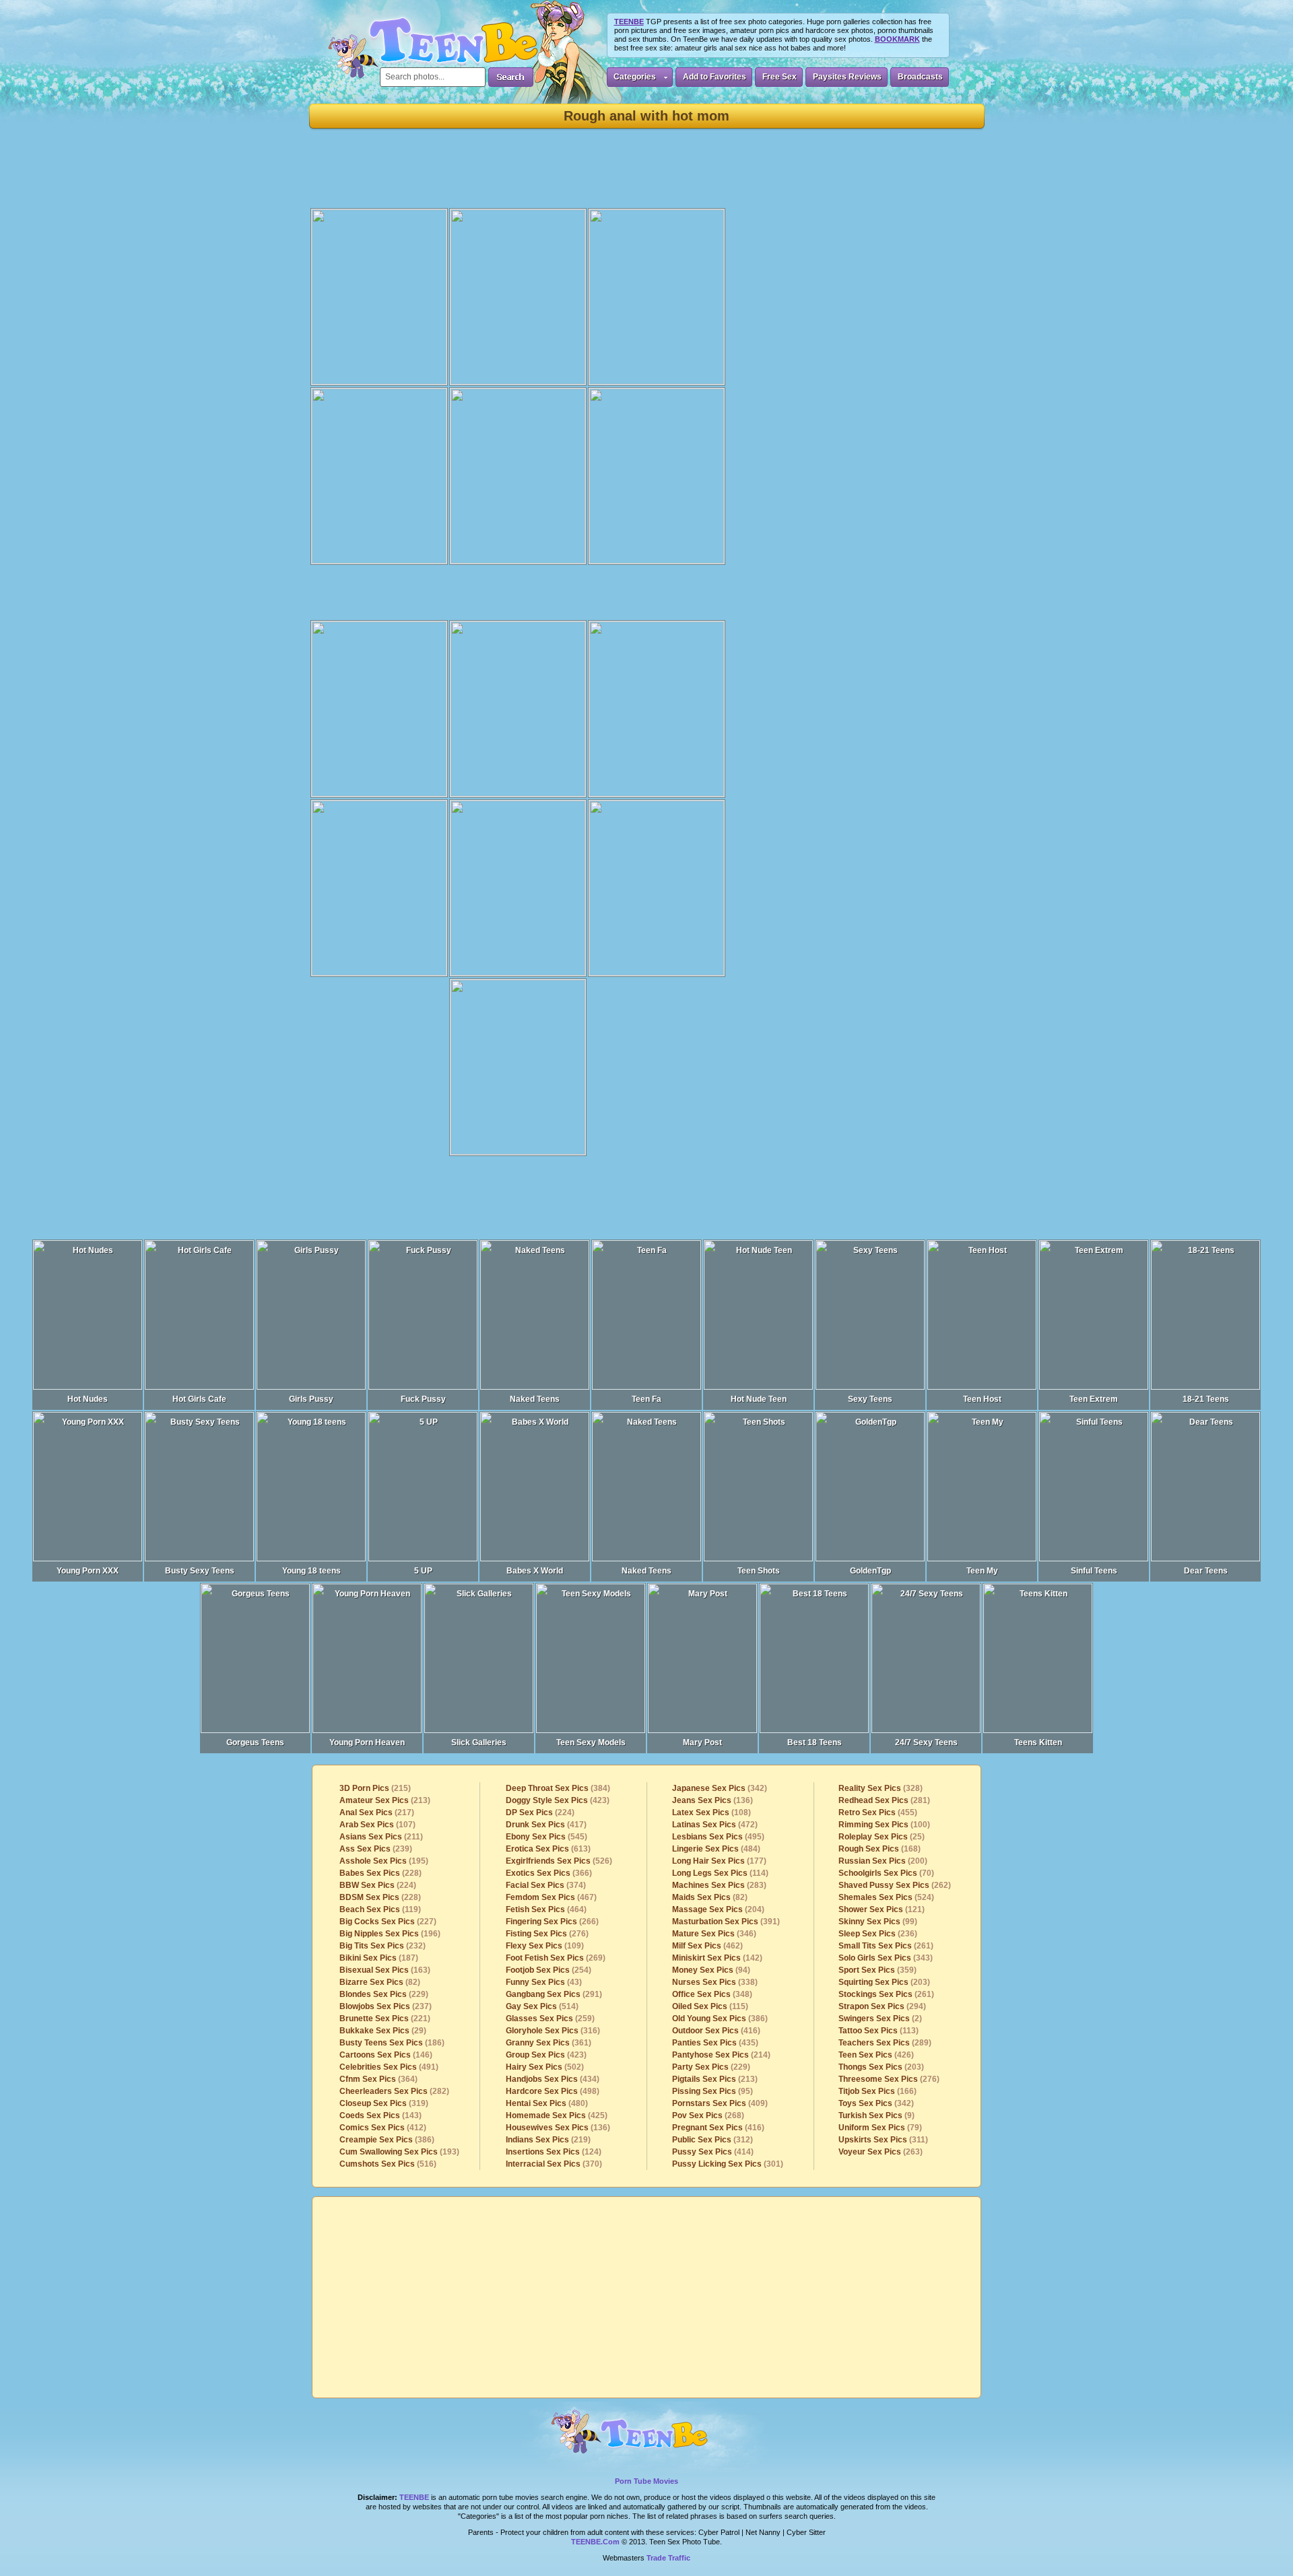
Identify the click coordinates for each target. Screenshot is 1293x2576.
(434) (553, 2079)
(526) (559, 1861)
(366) (549, 1873)
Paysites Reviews (847, 77)
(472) (715, 1825)
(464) (546, 1909)
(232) (383, 1946)
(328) (881, 1788)
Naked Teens (535, 1399)
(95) (712, 2091)
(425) (557, 2115)
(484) (716, 1849)
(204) (718, 1909)
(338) (715, 1982)
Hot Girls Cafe (199, 1399)
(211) (381, 1837)
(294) (882, 2006)
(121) (882, 1909)
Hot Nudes (88, 1399)
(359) (877, 1970)
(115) (710, 2006)
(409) (720, 2103)
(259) (550, 2019)
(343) (886, 1958)
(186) (392, 2043)
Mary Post (702, 1742)
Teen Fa (646, 1399)
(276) (547, 1934)
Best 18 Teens (815, 1742)
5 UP (423, 1571)
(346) (714, 1934)
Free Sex (780, 77)
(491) (389, 2067)
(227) (388, 1922)
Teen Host (982, 1399)
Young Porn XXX (88, 1571)
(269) (556, 1958)
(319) (384, 2103)
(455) (878, 1812)
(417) (546, 1825)
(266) (552, 1922)
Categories (635, 77)
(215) (375, 1788)
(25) (882, 1837)
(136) (558, 2128)
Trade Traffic (668, 2558)
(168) (880, 1849)
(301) (728, 2164)
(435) (715, 2043)
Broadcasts (920, 77)
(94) (711, 1970)
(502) (545, 2067)
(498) (553, 2091)
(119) (380, 1909)
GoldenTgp (870, 1571)
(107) (377, 1825)
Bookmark (897, 39)
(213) (385, 1800)
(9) (876, 2115)
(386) (387, 2140)
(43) (544, 1982)
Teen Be (647, 2437)
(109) (545, 1946)
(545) (546, 1837)
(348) (712, 1994)
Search (511, 77)
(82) (380, 1982)
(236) (878, 1934)
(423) (558, 1800)
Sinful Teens (1094, 1571)
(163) (385, 1970)
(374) (546, 1885)
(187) (379, 1958)
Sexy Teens (870, 1399)
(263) (881, 2152)
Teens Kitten (1038, 1742)
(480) (547, 2103)
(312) (712, 2140)
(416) (716, 2031)
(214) (721, 2055)
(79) (880, 2128)
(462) (707, 1946)
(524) (886, 1897)
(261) (886, 1946)
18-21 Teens (1206, 1399)
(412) (383, 2128)
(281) (884, 1800)
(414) (713, 2152)
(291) (554, 1994)
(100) (884, 1825)
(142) (717, 1958)
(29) (383, 2031)
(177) (719, 1861)
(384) (558, 1788)
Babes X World (535, 1571)
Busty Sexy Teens (200, 1571)
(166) (877, 2091)
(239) (376, 1849)
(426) (876, 2055)
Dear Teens (1206, 1571)
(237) (386, 2006)
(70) (886, 1873)
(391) (726, 1922)
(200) (883, 1861)
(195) (384, 1861)
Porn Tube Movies (646, 2481)
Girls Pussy (311, 1399)
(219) (548, 2140)
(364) (378, 2079)
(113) (878, 2031)
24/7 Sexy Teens (926, 1742)
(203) (884, 1982)
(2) (880, 2019)
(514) (542, 2006)
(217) (377, 1812)
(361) (549, 2043)
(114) (720, 1873)
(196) (390, 1934)
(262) (895, 1885)
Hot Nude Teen (759, 1399)
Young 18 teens (311, 1571)
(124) (554, 2152)
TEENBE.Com (595, 2542)
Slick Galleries (479, 1742)
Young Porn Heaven (367, 1742)
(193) (399, 2152)
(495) (718, 1837)
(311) (883, 2140)
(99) (878, 1922)
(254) (549, 1970)
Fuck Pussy (423, 1399)
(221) (385, 2019)
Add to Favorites (715, 77)
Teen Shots (759, 1571)
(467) (551, 1897)
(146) (386, 2055)
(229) (384, 1994)
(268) (708, 2115)
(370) (554, 2164)
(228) (380, 1873)
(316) (553, 2031)
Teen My (982, 1571)
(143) (380, 2115)
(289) (885, 2043)
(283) (719, 1885)
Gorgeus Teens (255, 1742)
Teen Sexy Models (591, 1742)
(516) (388, 2164)
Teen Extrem (1094, 1399)
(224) (378, 1885)
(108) (711, 1812)
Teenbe (414, 2497)
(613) (548, 1849)
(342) (720, 1788)
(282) (394, 2091)
